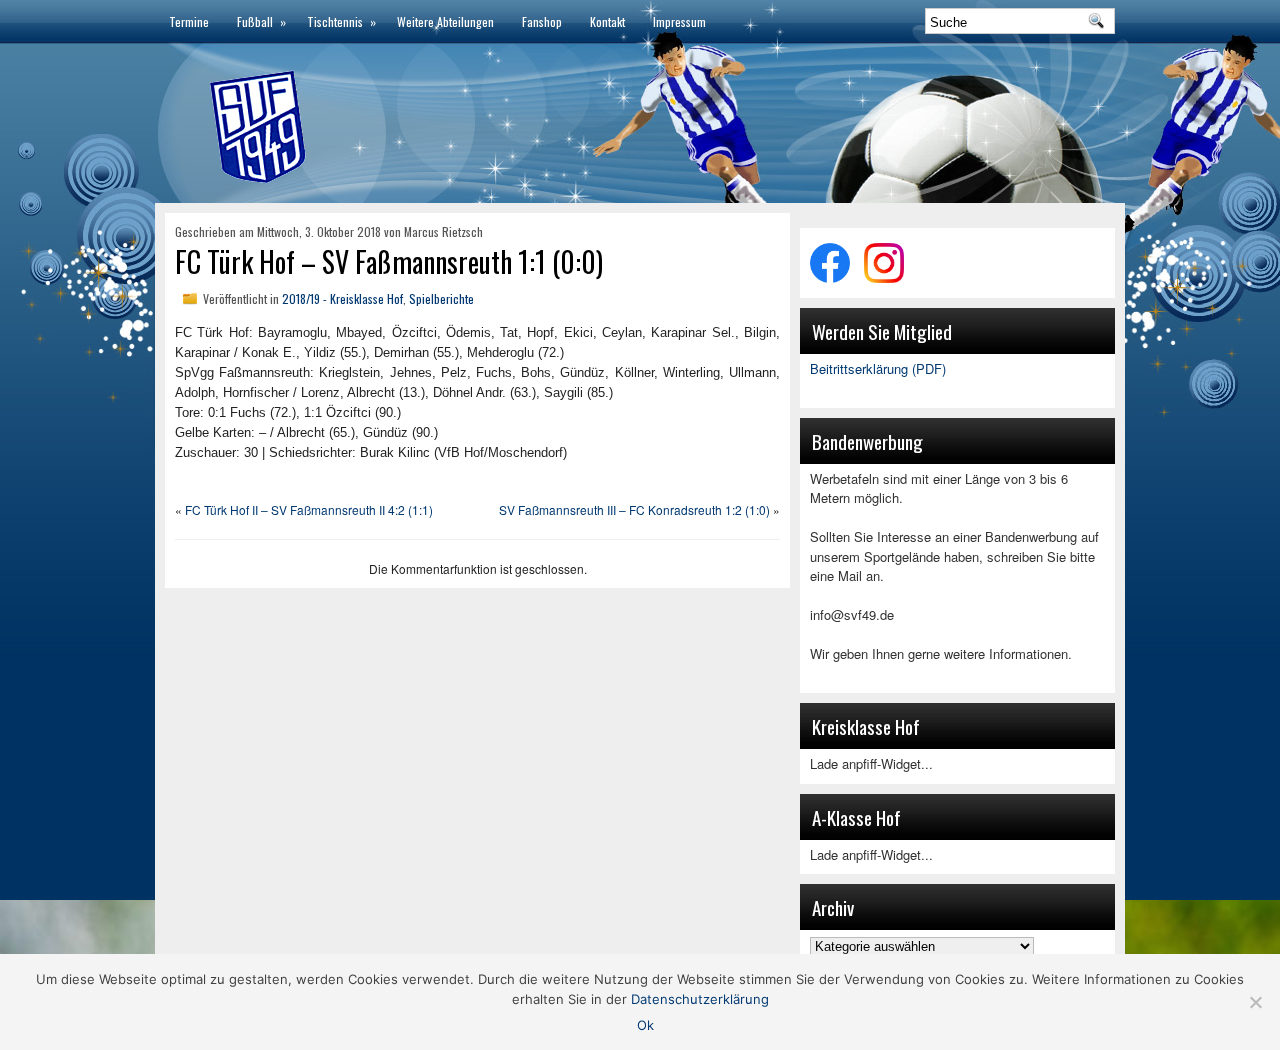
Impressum (679, 21)
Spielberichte (441, 298)
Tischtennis (341, 21)
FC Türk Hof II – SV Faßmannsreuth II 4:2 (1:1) (309, 509)
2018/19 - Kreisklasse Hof (342, 298)
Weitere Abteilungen (445, 21)
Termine (189, 21)
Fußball (261, 21)
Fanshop (542, 21)
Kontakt (607, 21)
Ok (645, 1025)
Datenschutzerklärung (700, 999)
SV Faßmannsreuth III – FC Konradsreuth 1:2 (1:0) (634, 509)
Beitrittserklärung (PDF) (878, 368)
